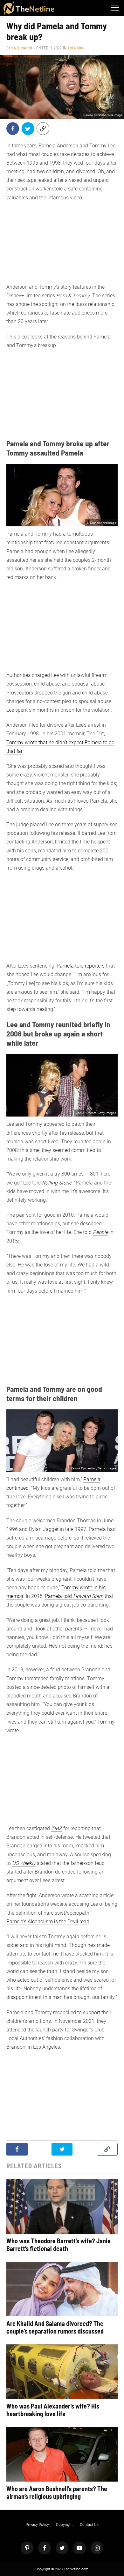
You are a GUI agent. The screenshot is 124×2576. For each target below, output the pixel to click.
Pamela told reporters (81, 966)
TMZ (57, 1828)
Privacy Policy (37, 2525)
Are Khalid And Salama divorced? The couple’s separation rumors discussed (55, 2327)
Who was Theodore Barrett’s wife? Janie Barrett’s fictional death (59, 2245)
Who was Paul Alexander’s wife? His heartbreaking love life (53, 2410)
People (100, 1232)
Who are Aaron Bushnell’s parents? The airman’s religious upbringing (57, 2492)
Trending (76, 48)
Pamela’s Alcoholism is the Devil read (48, 1922)
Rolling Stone (57, 1183)
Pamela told (74, 1596)
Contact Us (89, 2525)
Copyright (64, 2525)
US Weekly (24, 1863)
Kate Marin (22, 48)
